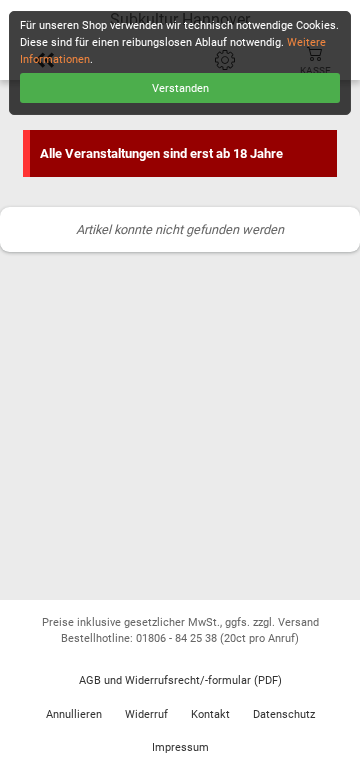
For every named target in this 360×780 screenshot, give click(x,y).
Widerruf (146, 714)
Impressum (180, 747)
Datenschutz (284, 714)
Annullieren (74, 714)
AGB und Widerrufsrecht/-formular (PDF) (180, 680)
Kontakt (210, 714)
